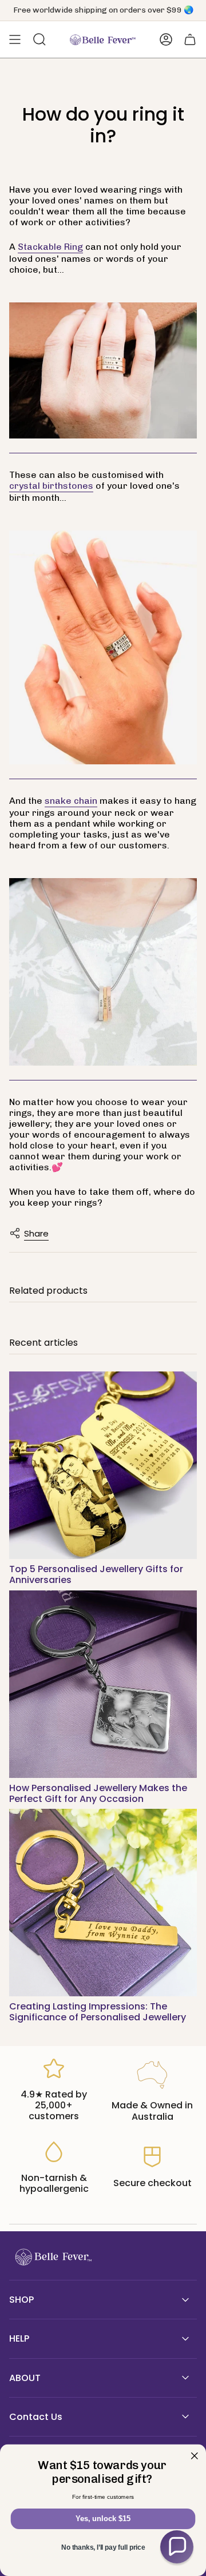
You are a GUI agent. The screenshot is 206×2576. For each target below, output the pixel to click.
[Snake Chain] (103, 972)
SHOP (21, 2300)
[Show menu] (15, 39)
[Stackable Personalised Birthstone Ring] (103, 648)
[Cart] (190, 39)
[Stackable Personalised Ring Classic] (103, 371)
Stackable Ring (50, 247)
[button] (177, 2547)
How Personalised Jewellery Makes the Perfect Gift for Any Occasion (98, 1793)
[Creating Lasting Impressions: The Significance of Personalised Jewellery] (103, 1903)
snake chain (71, 801)
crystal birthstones (51, 486)
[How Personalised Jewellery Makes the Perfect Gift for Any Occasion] (103, 1684)
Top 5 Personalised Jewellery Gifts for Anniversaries (96, 1574)
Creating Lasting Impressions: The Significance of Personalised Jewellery (98, 2012)
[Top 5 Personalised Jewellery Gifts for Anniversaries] (103, 1465)
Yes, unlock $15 (103, 2519)
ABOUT (25, 2378)
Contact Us (36, 2417)
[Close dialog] (195, 2456)
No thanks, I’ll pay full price (103, 2547)
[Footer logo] (52, 2257)
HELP (19, 2338)
